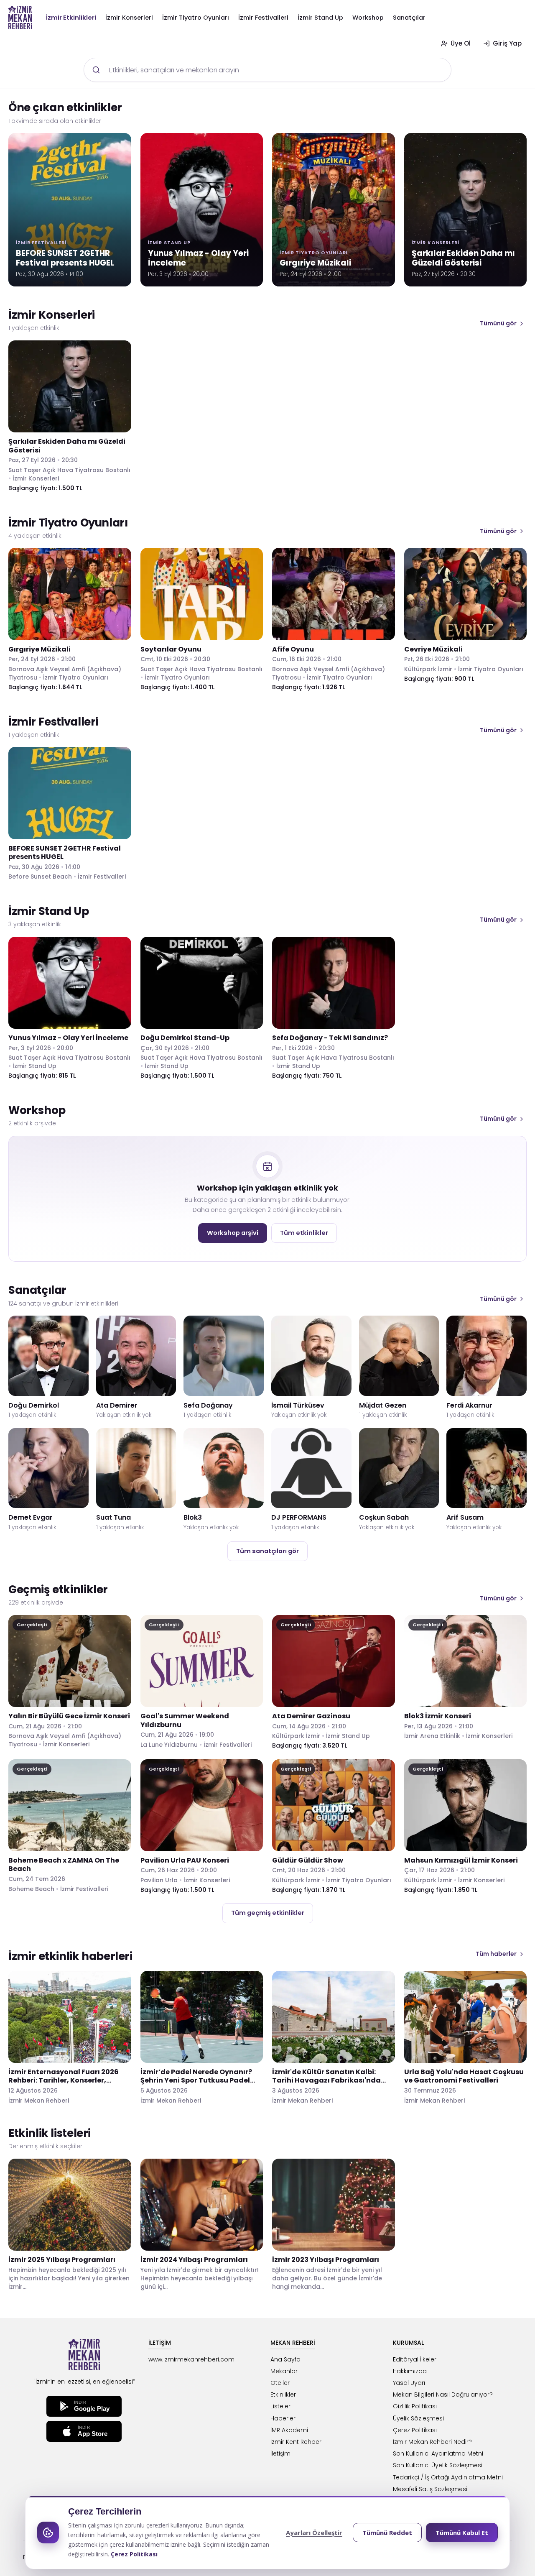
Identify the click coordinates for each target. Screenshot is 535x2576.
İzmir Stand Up (320, 18)
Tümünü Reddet (387, 2533)
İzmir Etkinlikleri (71, 18)
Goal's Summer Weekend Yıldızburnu (185, 1720)
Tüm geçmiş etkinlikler (268, 1913)
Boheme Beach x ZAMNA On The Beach (64, 1865)
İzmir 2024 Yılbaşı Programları (194, 2260)
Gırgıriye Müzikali (39, 649)
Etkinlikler (283, 2395)
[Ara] (96, 70)
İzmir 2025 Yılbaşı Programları (62, 2260)
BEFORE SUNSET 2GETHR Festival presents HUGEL (65, 853)
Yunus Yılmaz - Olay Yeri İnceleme (68, 1038)
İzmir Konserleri (129, 18)
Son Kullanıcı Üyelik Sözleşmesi (438, 2465)
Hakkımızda (410, 2371)
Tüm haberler (496, 1954)
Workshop (368, 18)
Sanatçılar (409, 18)
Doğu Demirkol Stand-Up (185, 1038)
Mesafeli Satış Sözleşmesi (430, 2489)
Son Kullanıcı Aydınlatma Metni (438, 2453)
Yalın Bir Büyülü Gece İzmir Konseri (69, 1716)
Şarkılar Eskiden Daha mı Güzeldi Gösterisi (67, 446)
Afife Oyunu (293, 649)
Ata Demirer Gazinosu (311, 1716)
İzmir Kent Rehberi (297, 2442)
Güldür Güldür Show (308, 1860)
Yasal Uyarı (409, 2383)
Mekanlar (284, 2371)
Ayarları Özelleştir (314, 2533)
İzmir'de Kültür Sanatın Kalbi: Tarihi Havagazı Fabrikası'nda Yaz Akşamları (326, 2081)
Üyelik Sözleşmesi (418, 2418)
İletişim (280, 2453)
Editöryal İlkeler (415, 2359)
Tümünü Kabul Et (462, 2533)
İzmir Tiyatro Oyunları (196, 18)
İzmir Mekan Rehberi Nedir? (432, 2442)
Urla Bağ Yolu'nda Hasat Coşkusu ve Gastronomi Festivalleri (464, 2076)
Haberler (283, 2418)
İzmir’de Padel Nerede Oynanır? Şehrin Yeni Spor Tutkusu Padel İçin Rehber (196, 2081)
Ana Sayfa (285, 2359)
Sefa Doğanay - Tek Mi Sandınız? (330, 1038)
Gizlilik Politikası (415, 2406)
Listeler (280, 2406)
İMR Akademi (289, 2430)
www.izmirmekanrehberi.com (191, 2359)
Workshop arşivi (233, 1233)
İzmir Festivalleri (263, 18)
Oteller (280, 2383)
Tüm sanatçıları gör (267, 1551)
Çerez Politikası (415, 2430)
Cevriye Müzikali (433, 649)
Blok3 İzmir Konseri (438, 1716)
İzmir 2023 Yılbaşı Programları (326, 2260)
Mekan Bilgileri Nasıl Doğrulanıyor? (443, 2395)
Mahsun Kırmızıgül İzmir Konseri (461, 1860)
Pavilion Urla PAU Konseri (185, 1860)
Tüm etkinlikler (304, 1233)
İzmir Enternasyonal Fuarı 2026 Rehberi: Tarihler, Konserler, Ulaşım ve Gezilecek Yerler (64, 2081)
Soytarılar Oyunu (171, 649)
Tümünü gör (498, 323)
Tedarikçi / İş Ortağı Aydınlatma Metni (448, 2477)
